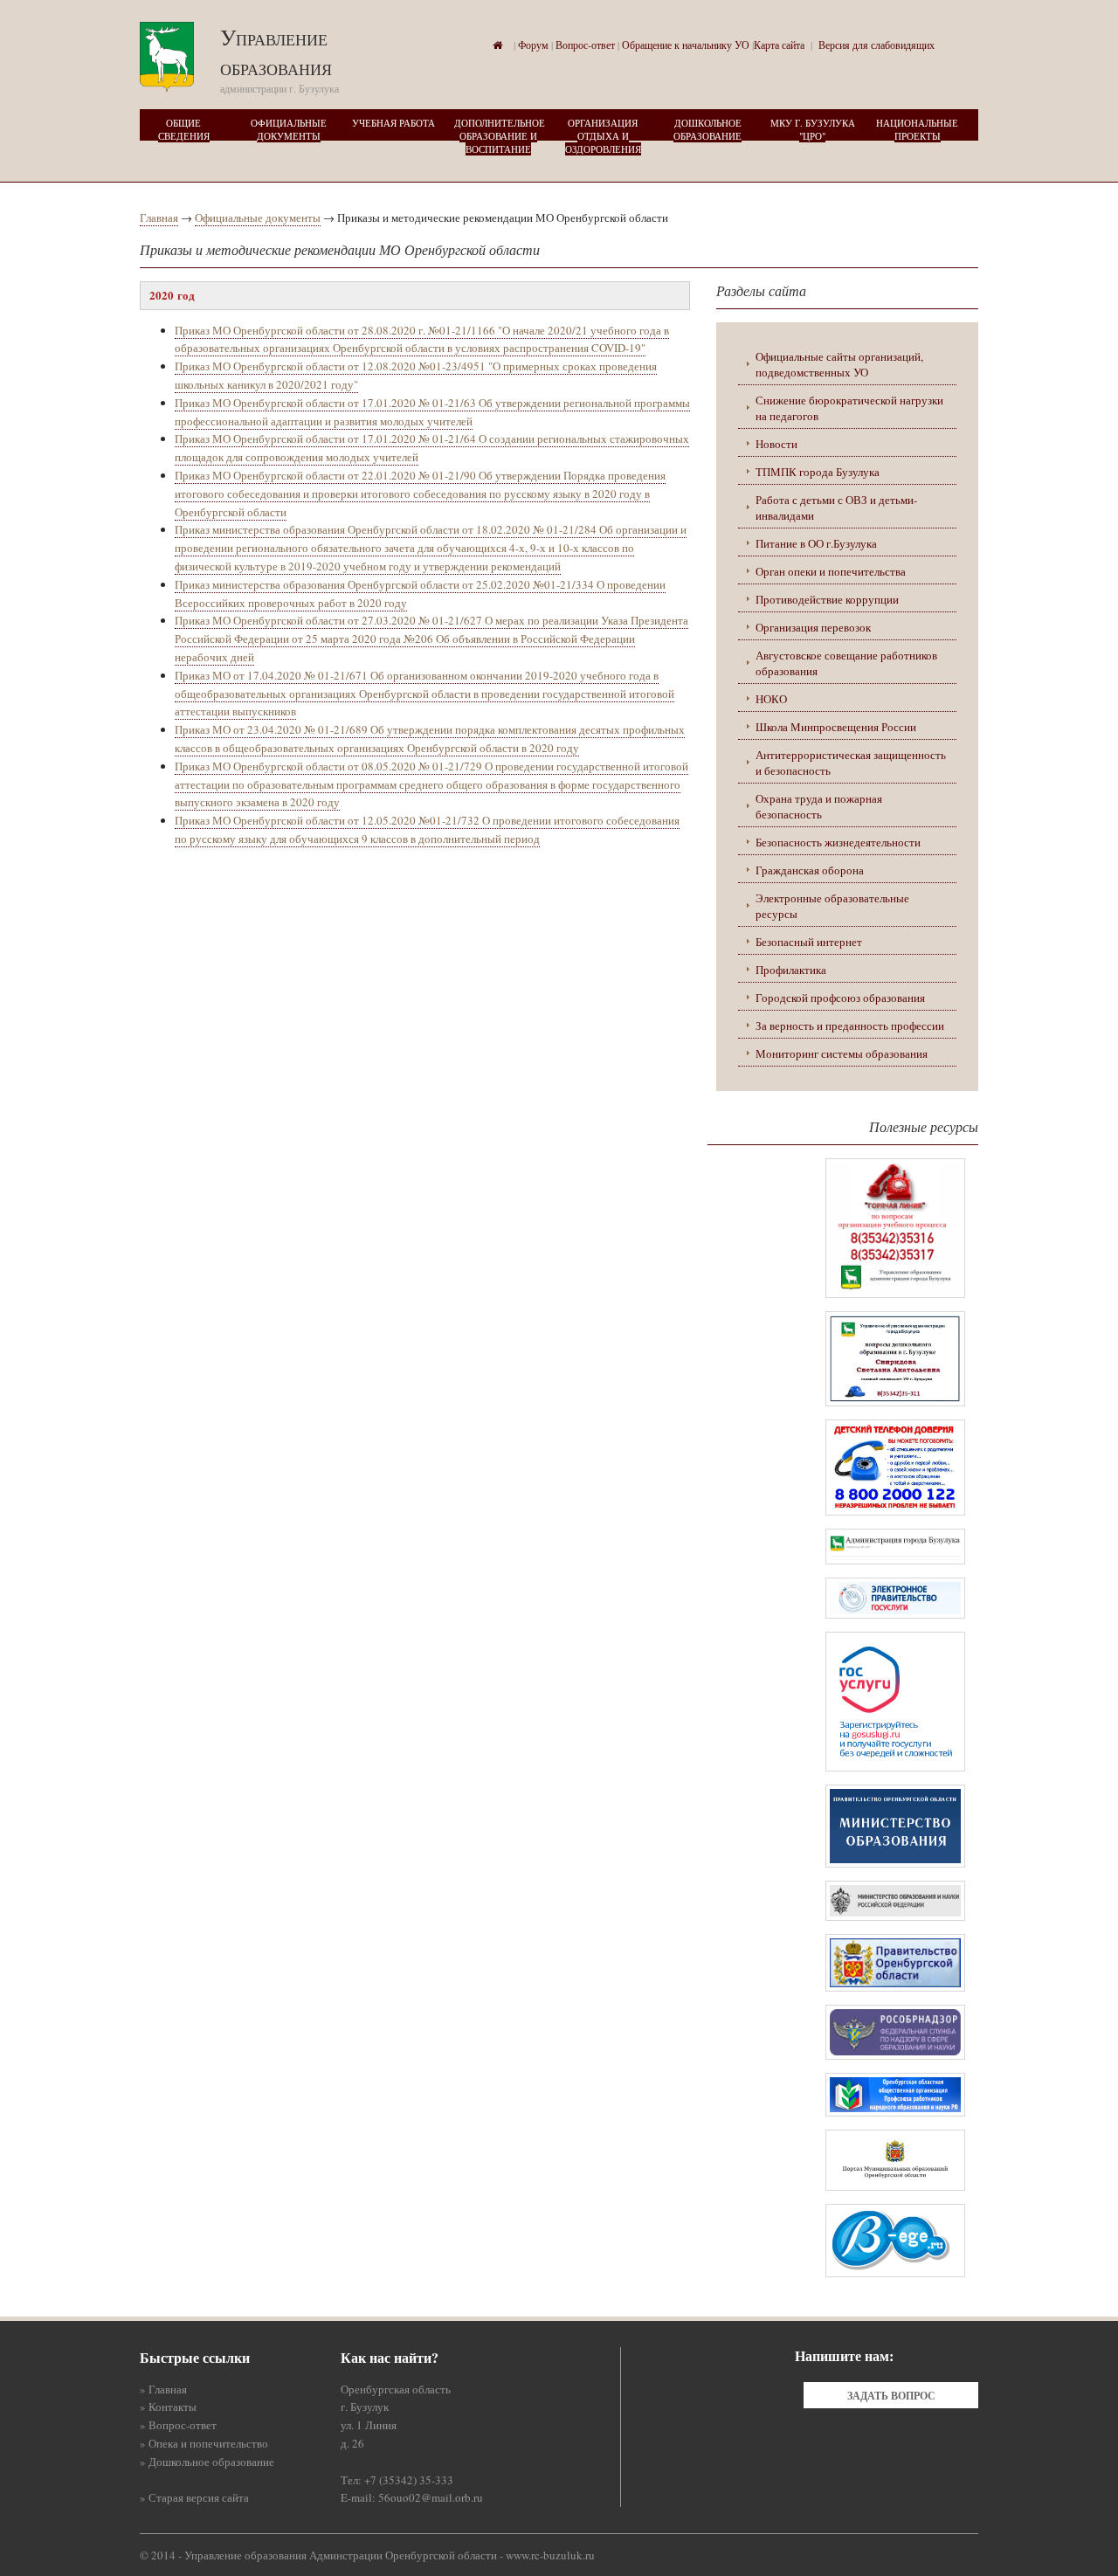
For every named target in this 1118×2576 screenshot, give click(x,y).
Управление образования (276, 52)
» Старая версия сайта (194, 2497)
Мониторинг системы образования (842, 1053)
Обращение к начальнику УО (686, 45)
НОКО (771, 699)
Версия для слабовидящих (876, 45)
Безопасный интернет (809, 942)
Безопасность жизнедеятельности (838, 842)
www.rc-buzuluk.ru (550, 2555)
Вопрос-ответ (585, 45)
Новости (776, 444)
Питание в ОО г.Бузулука (816, 543)
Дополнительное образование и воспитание (500, 136)
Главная (159, 218)
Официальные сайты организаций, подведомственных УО (839, 364)
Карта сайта (779, 45)
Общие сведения (184, 129)
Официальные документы (289, 129)
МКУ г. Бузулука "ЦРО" (813, 129)
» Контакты (168, 2407)
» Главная (163, 2389)
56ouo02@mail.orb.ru (431, 2497)
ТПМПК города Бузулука (818, 472)
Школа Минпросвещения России (836, 727)
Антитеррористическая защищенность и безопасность (851, 763)
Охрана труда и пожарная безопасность (819, 806)
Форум (533, 45)
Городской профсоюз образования (840, 998)
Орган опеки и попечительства (831, 571)
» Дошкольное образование (207, 2462)
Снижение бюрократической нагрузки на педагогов (849, 408)
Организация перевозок (813, 627)
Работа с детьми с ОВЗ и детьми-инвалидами (836, 508)
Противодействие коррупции (827, 599)
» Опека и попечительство (204, 2443)
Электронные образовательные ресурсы (832, 906)
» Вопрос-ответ (178, 2425)
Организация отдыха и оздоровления (603, 136)
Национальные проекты (917, 129)
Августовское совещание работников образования (846, 663)
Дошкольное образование (707, 129)
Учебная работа (393, 123)
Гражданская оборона (810, 870)
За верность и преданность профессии (850, 1026)
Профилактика (791, 970)
